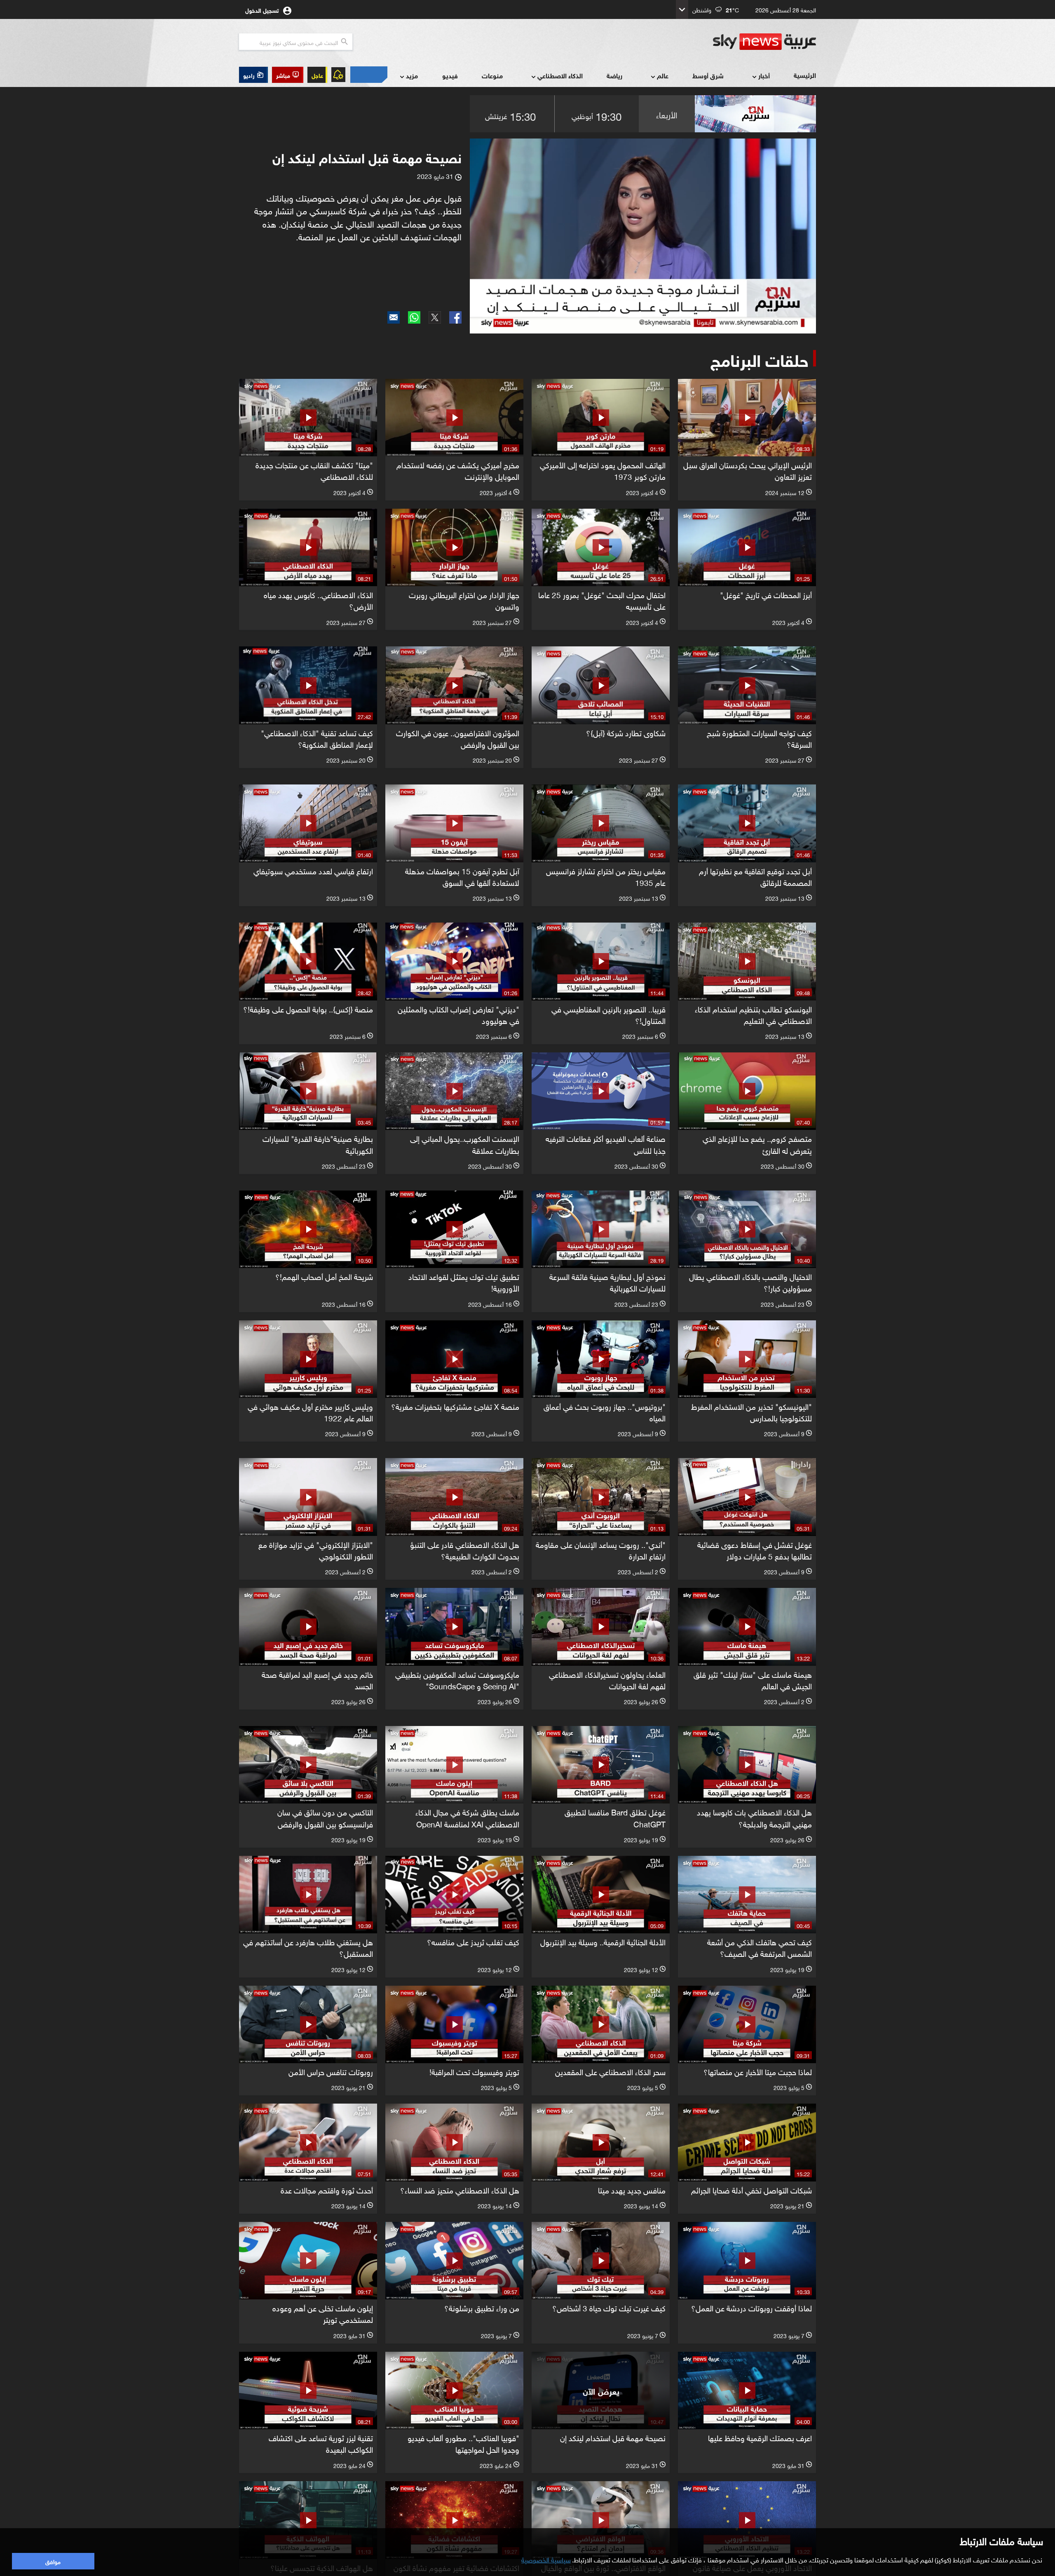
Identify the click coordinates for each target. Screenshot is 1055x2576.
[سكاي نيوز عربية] (764, 42)
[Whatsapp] (414, 317)
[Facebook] (455, 317)
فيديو (450, 75)
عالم (663, 75)
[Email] (394, 317)
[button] (288, 75)
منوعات (492, 75)
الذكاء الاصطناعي (560, 75)
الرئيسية (805, 75)
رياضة (614, 75)
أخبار (764, 75)
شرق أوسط (708, 75)
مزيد (412, 75)
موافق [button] (53, 2561)
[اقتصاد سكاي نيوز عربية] (368, 75)
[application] (643, 236)
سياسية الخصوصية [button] (546, 2559)
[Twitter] (435, 317)
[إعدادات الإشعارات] (338, 75)
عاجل (317, 75)
